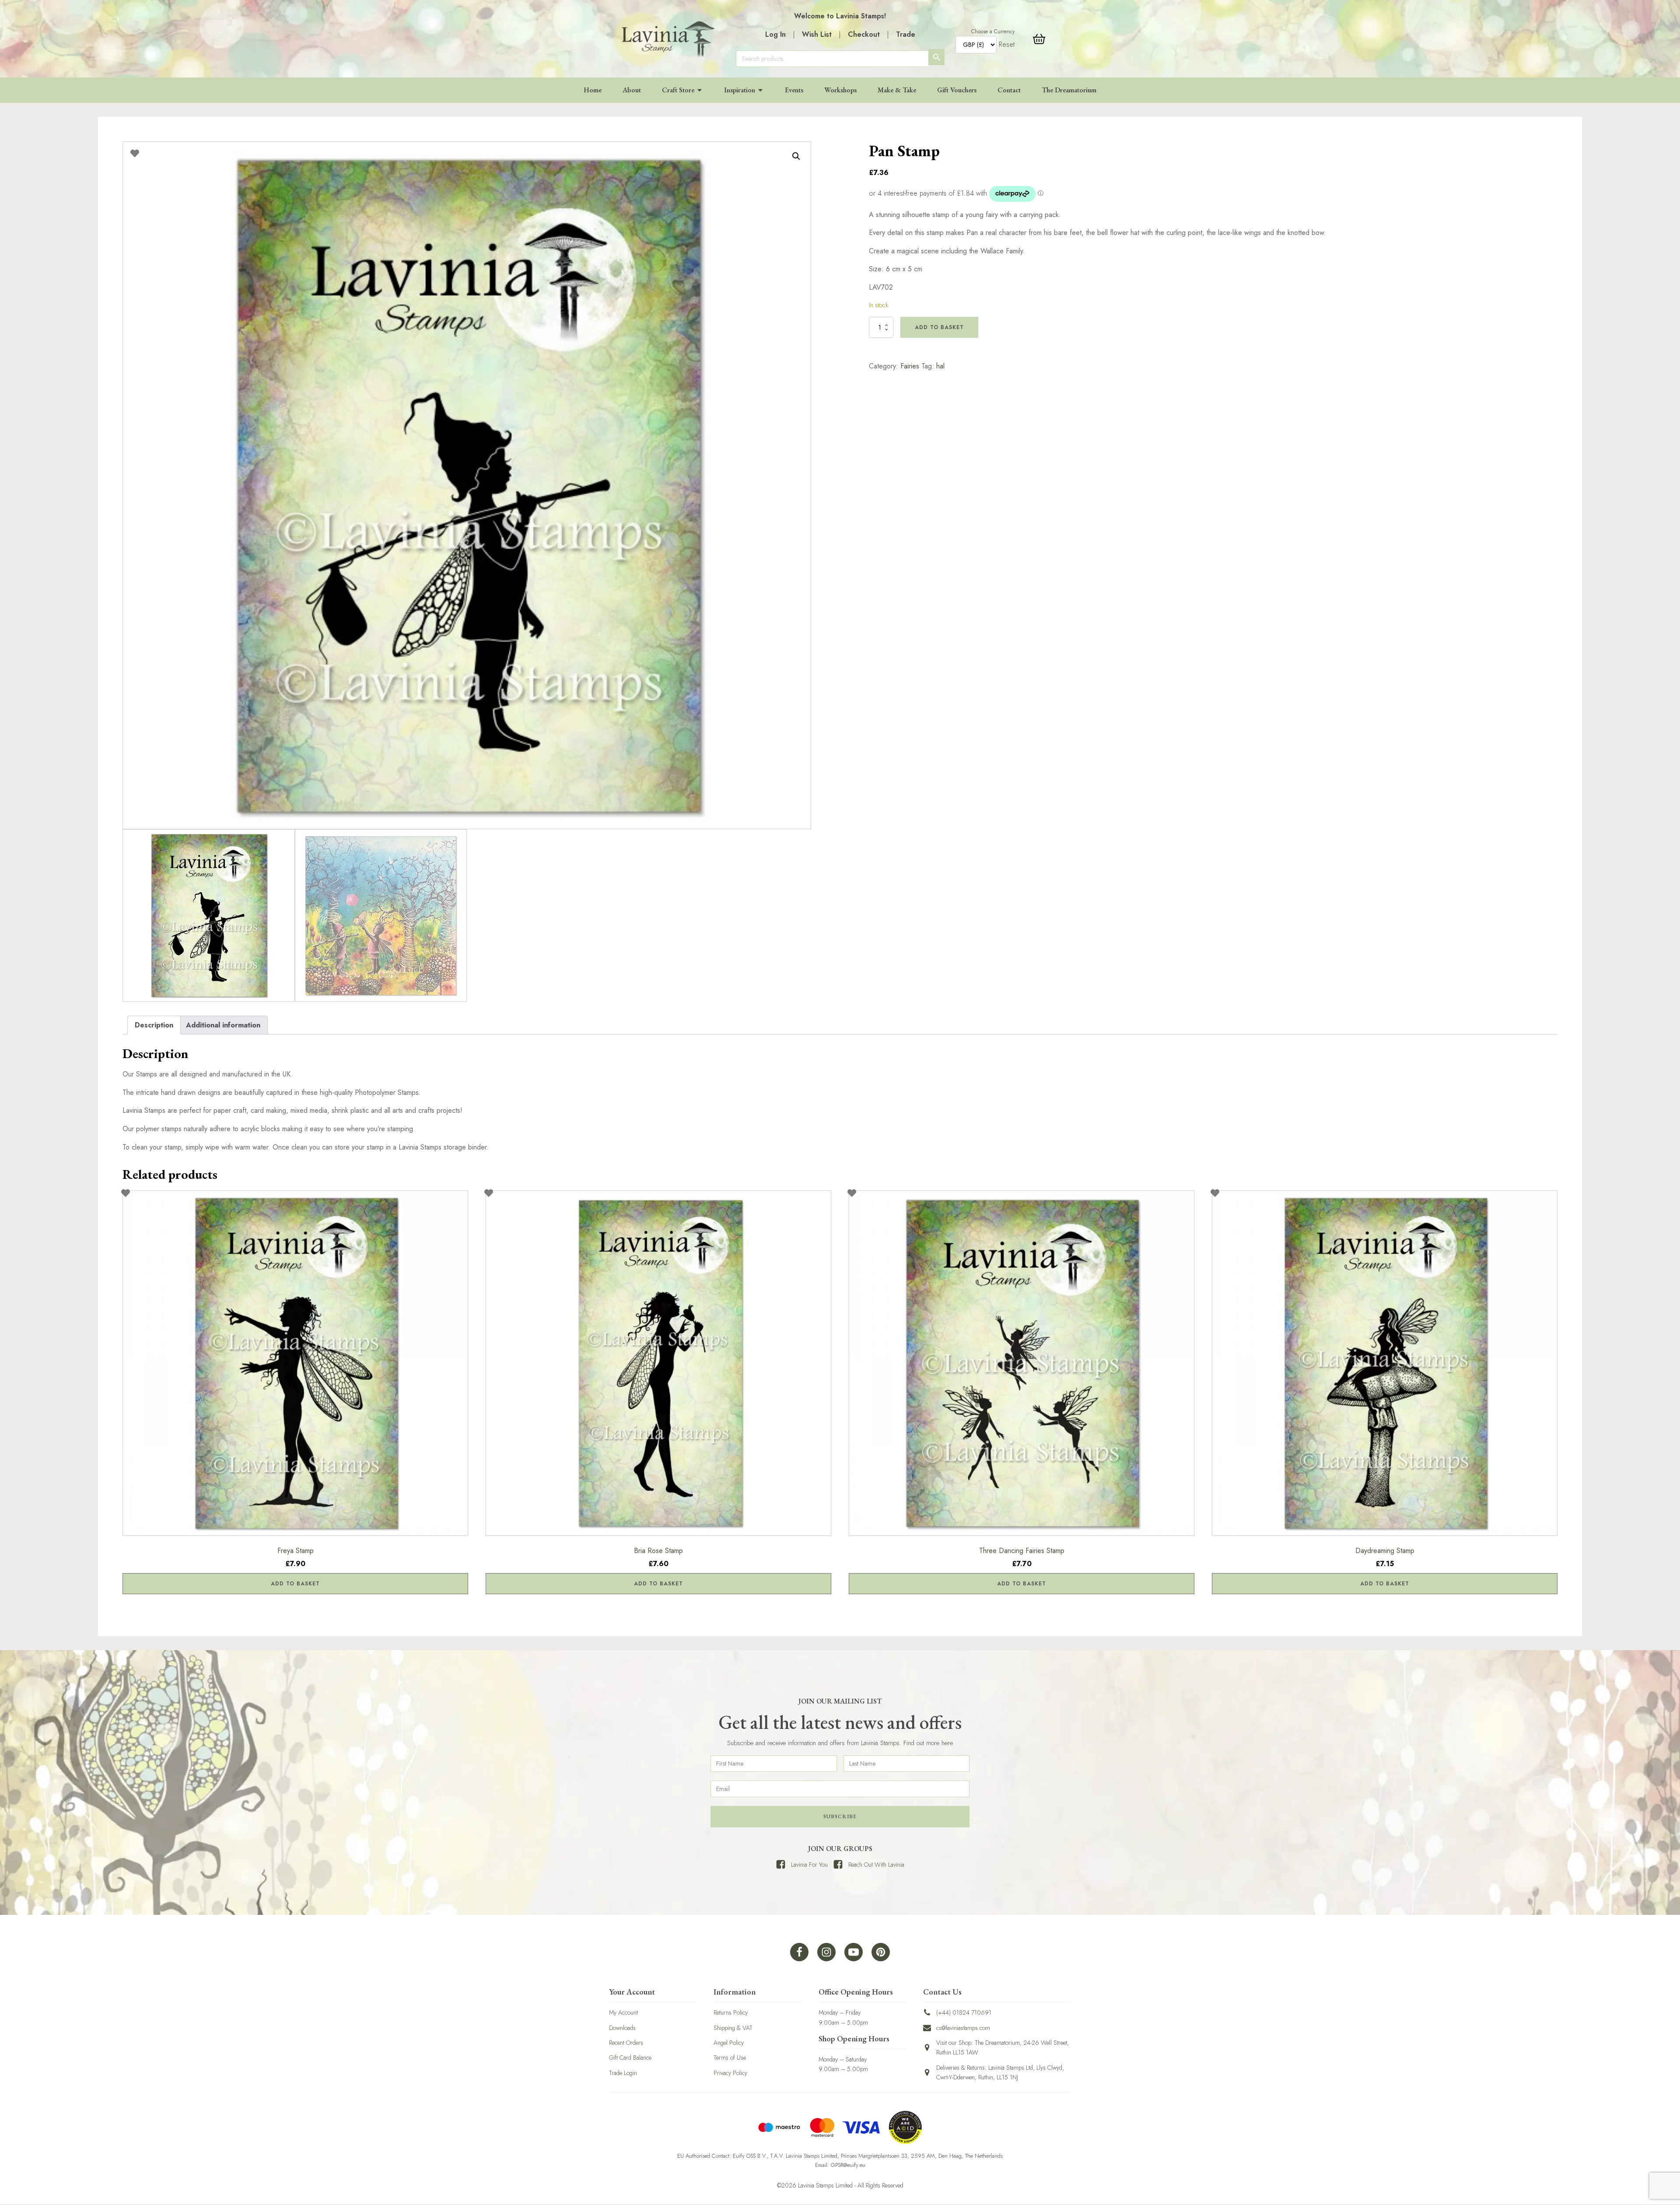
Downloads (622, 2028)
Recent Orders (626, 2043)
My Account (623, 2012)
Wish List (817, 34)
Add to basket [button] (295, 1584)
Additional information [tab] (223, 1025)
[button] (796, 156)
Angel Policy (729, 2043)
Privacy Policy (730, 2073)
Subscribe (840, 1816)
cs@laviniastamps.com (963, 2028)
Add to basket (939, 327)
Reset (1007, 44)
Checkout (864, 34)
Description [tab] (154, 1025)
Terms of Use (730, 2058)
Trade (906, 34)
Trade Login (623, 2073)
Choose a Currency (993, 32)
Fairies (910, 366)
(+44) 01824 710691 (964, 2012)
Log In (775, 34)
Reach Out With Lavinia (876, 1865)
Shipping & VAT (733, 2028)
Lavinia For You (809, 1865)
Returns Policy (731, 2012)
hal (940, 366)
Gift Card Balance (630, 2058)
